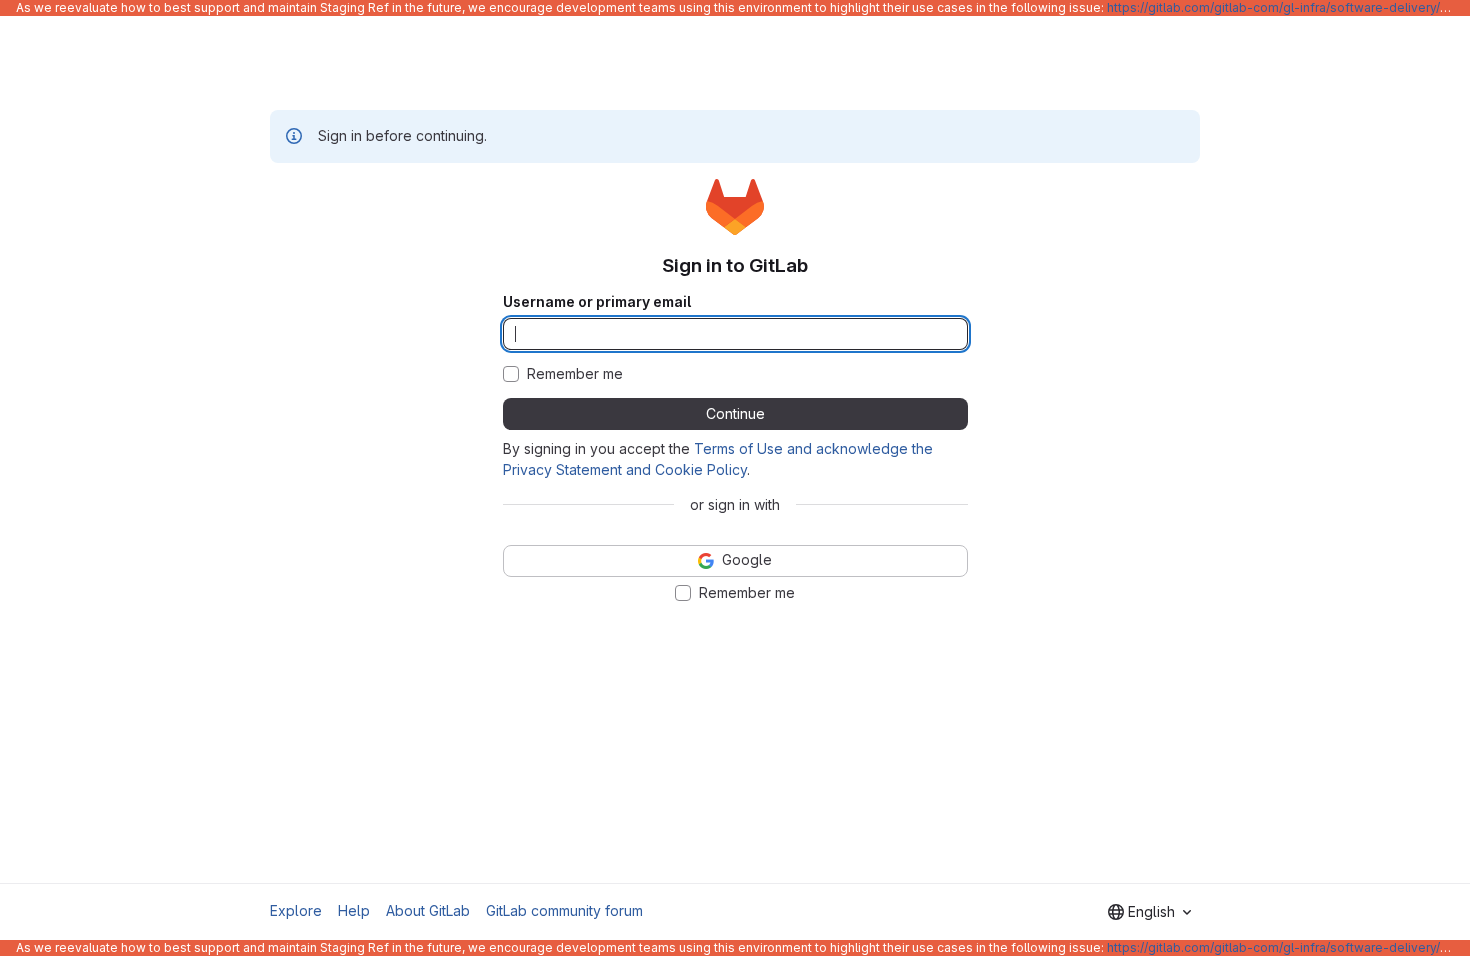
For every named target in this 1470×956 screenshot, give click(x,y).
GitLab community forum (564, 910)
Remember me (575, 374)
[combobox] (1149, 912)
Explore (296, 910)
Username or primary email (597, 302)
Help (354, 910)
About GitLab (428, 910)
